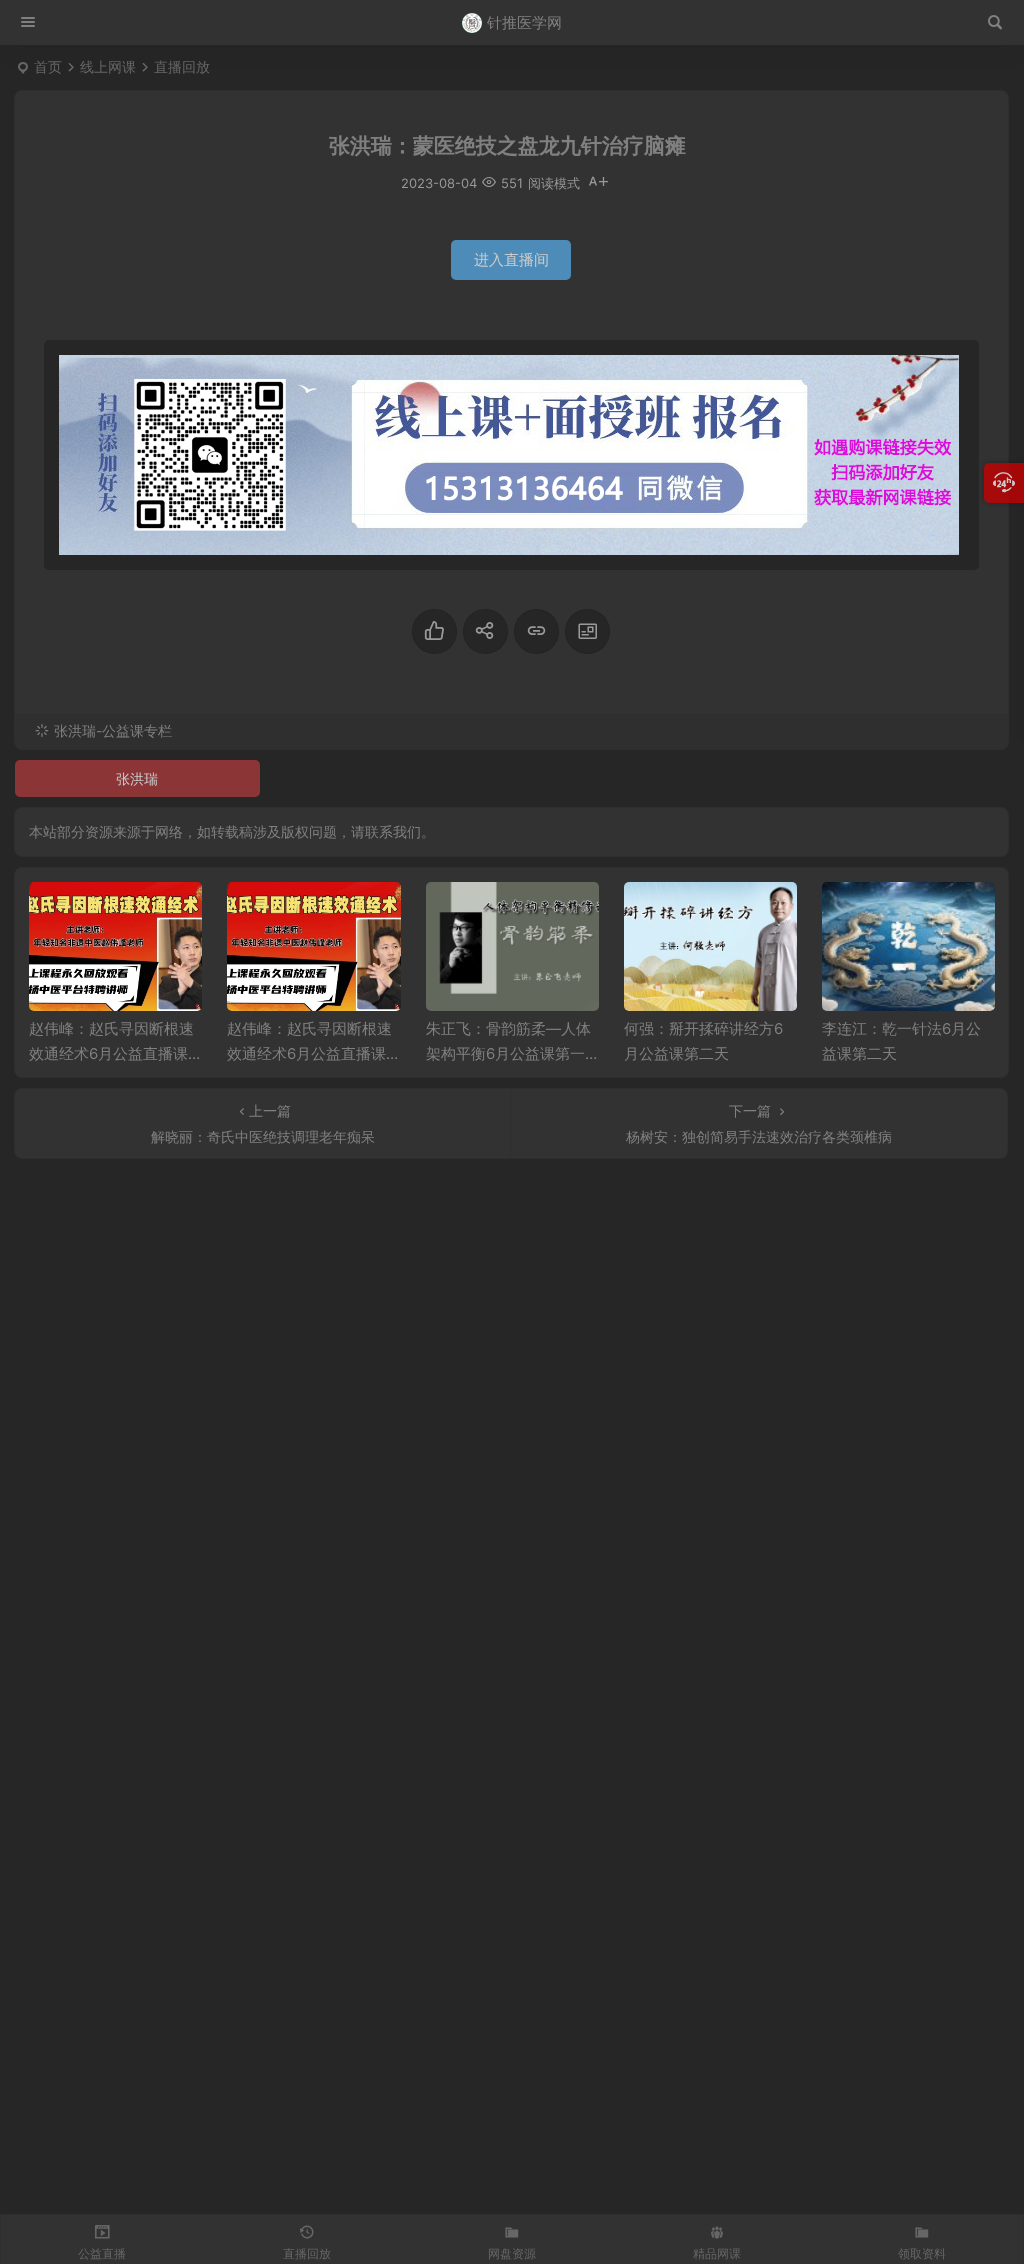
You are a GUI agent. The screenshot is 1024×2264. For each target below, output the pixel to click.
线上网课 (108, 66)
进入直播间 (511, 259)
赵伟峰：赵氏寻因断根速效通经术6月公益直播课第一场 (309, 1053)
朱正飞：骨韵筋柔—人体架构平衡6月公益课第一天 (508, 1053)
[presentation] (878, 914)
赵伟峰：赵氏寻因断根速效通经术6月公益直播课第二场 (111, 1053)
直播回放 (182, 66)
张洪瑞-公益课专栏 (113, 730)
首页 (48, 66)
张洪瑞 (137, 778)
